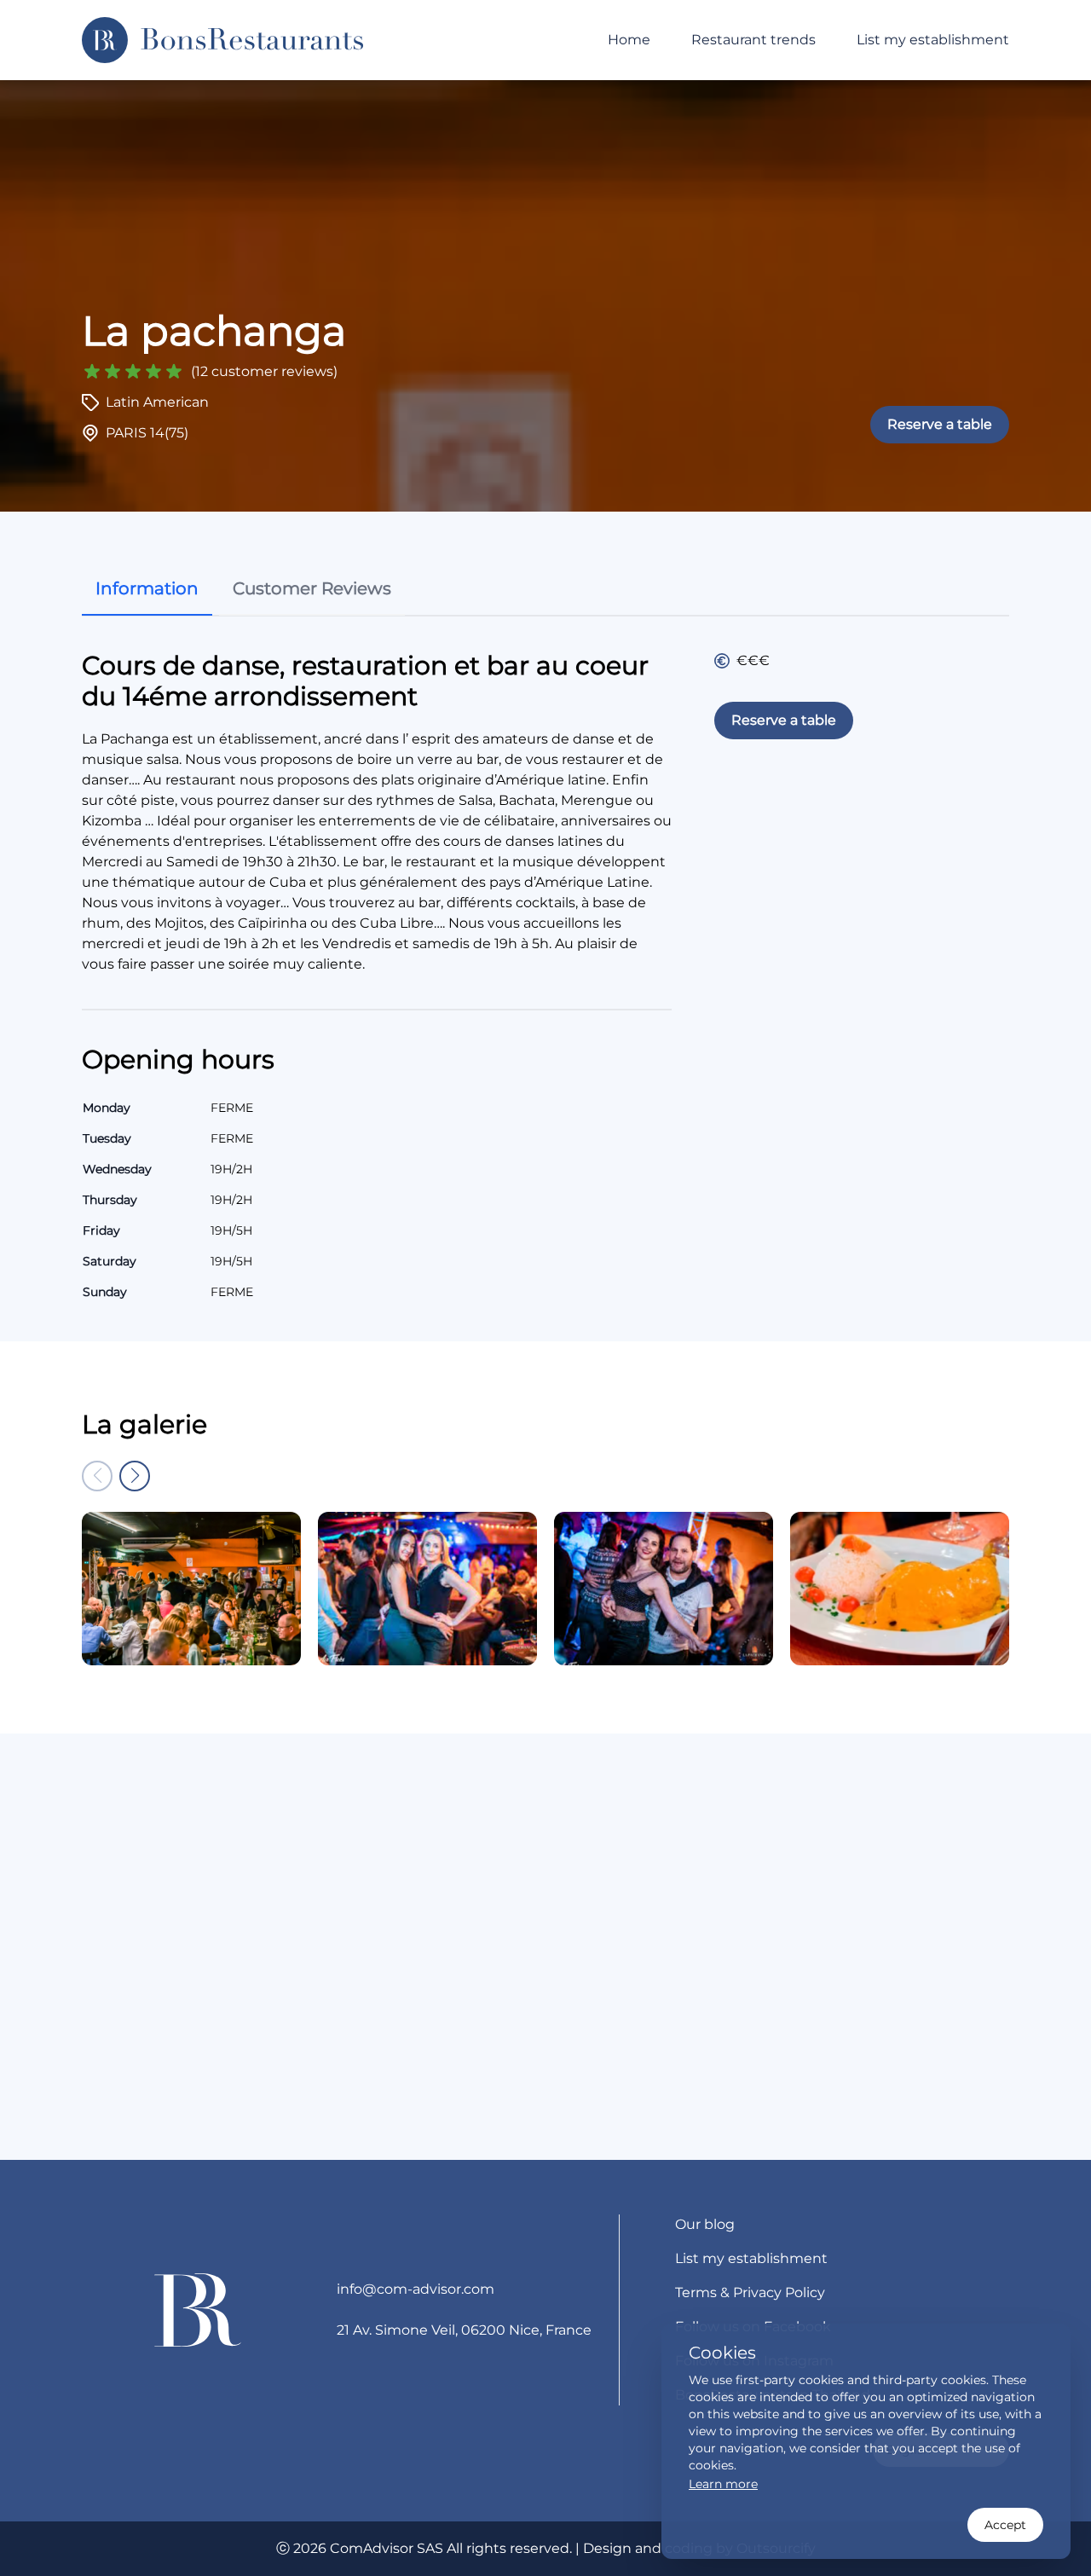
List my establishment (933, 40)
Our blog (705, 2224)
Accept (1005, 2525)
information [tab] (147, 588)
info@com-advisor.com (416, 2289)
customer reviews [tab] (312, 588)
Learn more (723, 2484)
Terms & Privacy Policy (750, 2292)
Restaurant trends (753, 40)
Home (629, 40)
